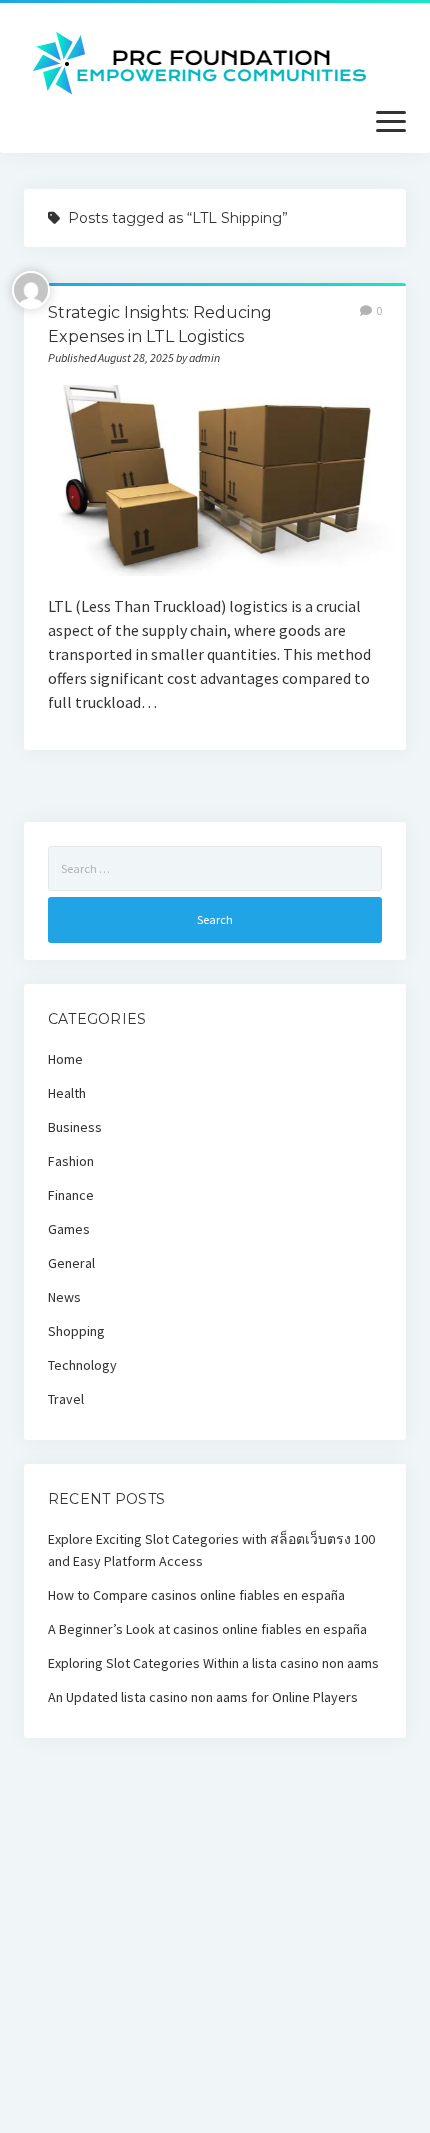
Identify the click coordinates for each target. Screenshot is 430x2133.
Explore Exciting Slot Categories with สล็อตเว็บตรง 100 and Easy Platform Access (211, 1550)
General (71, 1263)
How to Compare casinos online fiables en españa (196, 1595)
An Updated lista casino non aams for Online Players (203, 1697)
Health (67, 1093)
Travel (66, 1399)
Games (69, 1229)
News (64, 1297)
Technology (82, 1365)
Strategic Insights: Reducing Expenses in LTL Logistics (215, 480)
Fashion (71, 1161)
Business (75, 1127)
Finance (71, 1195)
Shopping (76, 1331)
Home (65, 1059)
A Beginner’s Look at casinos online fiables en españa (207, 1629)
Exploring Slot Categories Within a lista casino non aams (213, 1663)
